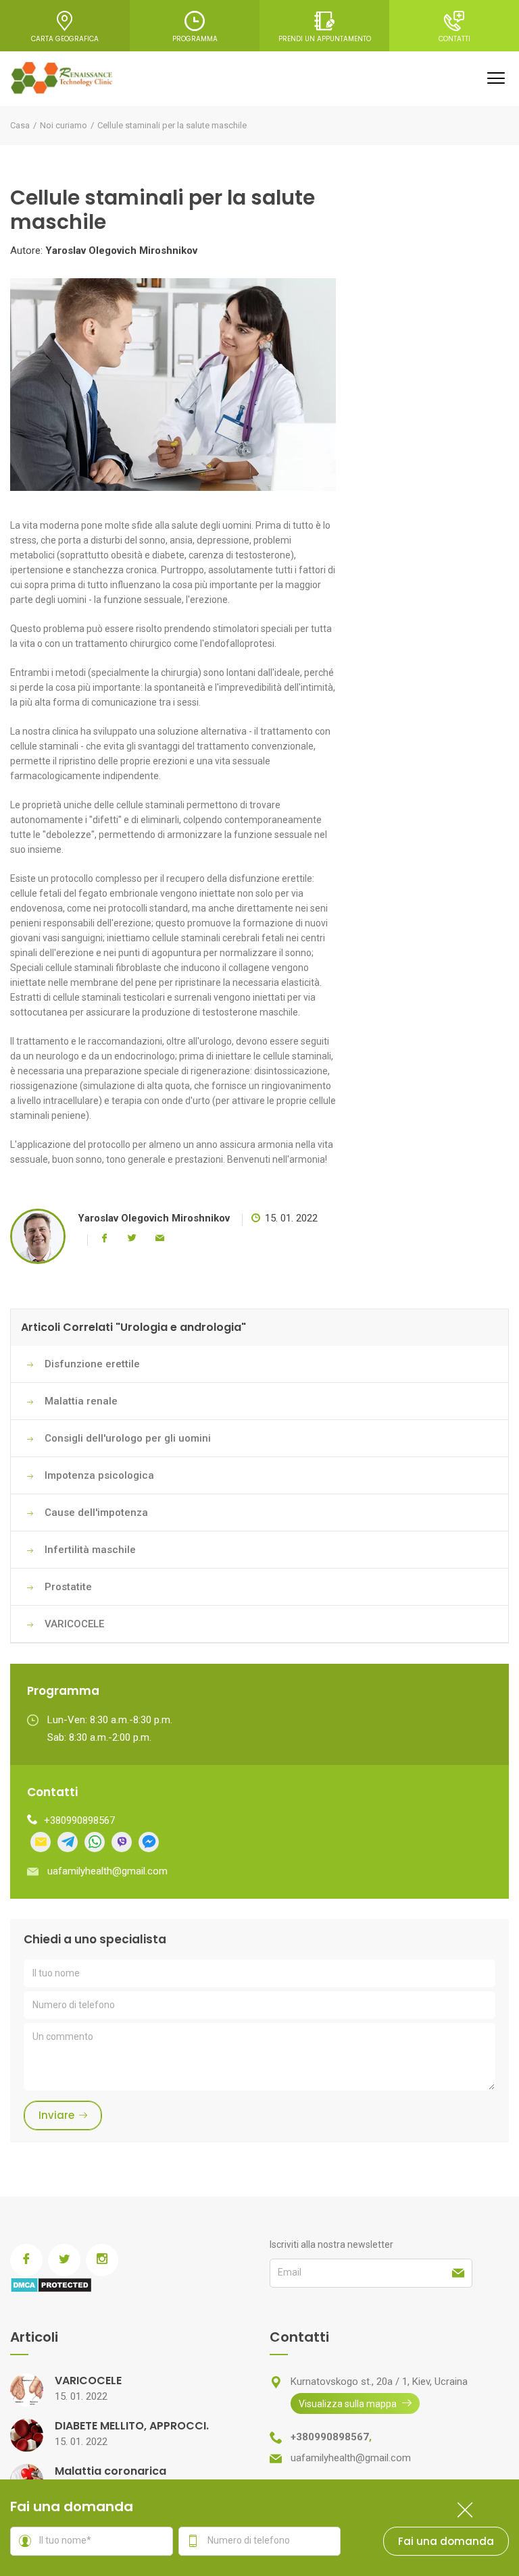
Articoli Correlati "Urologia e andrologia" (133, 1327)
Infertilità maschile (90, 1550)
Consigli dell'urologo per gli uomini (128, 1438)
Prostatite (68, 1587)
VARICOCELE (74, 1624)
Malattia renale (81, 1401)
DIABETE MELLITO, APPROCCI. (132, 2426)
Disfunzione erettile (92, 1364)
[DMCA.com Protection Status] (51, 2284)
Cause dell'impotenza (96, 1513)
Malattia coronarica (110, 2471)
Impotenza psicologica (99, 1475)
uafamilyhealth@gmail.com (107, 1871)
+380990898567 (79, 1820)
